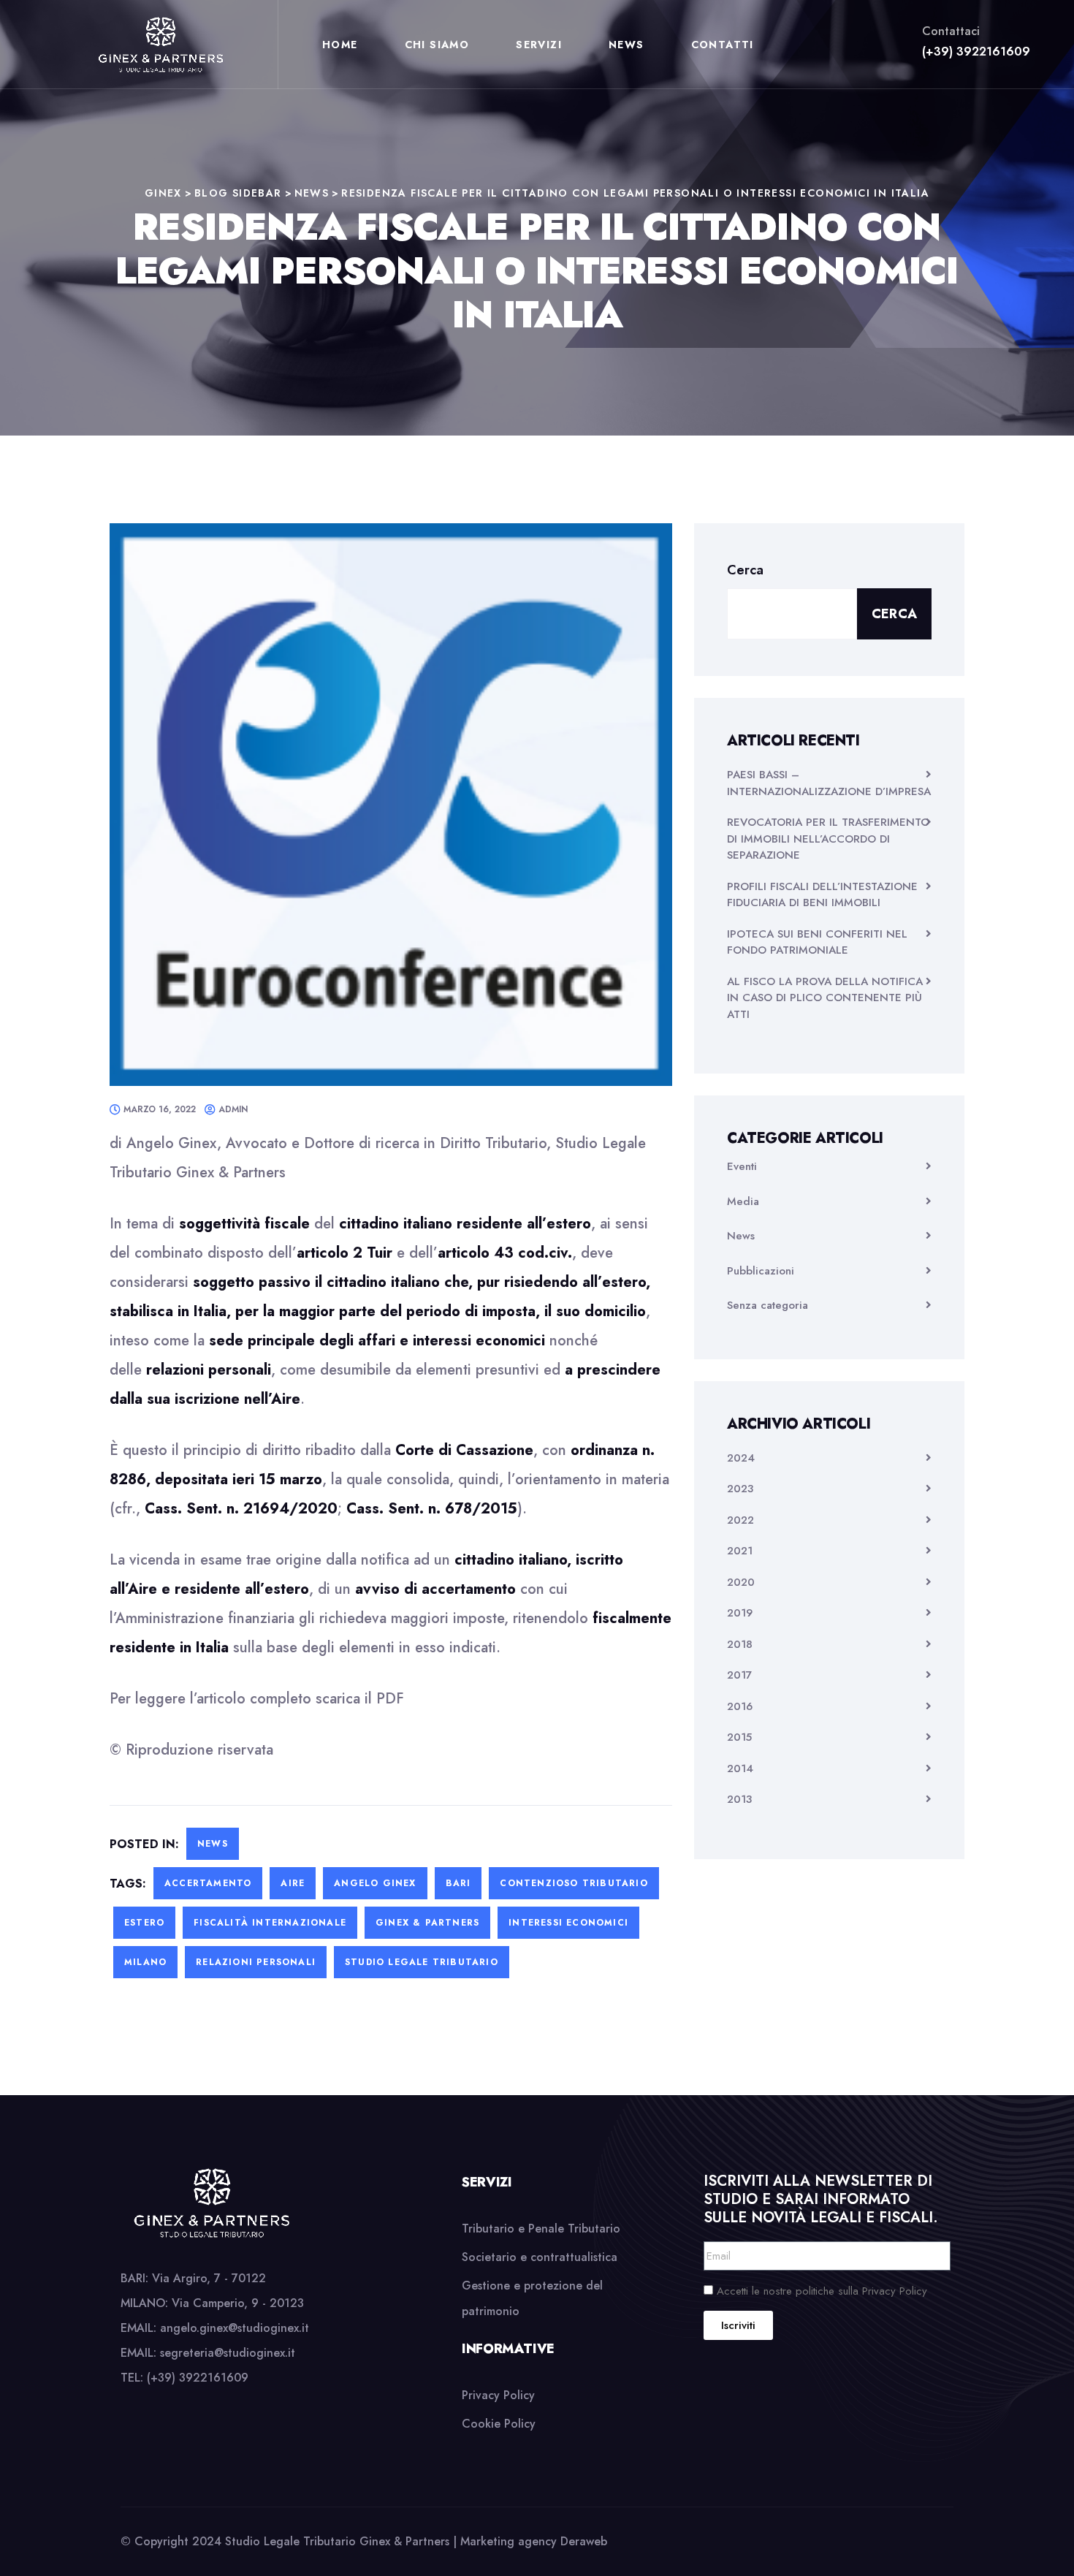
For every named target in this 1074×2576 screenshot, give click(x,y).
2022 (740, 1520)
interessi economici (568, 1923)
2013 (739, 1799)
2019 (740, 1613)
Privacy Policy (498, 2395)
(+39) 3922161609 (976, 52)
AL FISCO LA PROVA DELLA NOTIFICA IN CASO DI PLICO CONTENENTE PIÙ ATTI (825, 998)
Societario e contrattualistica (540, 2257)
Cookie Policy (499, 2424)
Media (743, 1201)
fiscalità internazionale (270, 1923)
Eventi (742, 1166)
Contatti (723, 45)
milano (145, 1962)
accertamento (208, 1883)
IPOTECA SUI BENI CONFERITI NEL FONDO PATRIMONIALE (817, 942)
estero (144, 1923)
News (626, 45)
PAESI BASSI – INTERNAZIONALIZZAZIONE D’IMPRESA (829, 783)
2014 (740, 1768)
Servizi (539, 45)
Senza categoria (768, 1305)
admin (233, 1109)
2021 (740, 1551)
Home (340, 45)
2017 (739, 1675)
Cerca (745, 570)
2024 (741, 1458)
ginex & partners (427, 1923)
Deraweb (584, 2541)
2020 (741, 1582)
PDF (390, 1699)
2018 (740, 1644)
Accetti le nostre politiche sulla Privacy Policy (822, 2291)
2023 (740, 1489)
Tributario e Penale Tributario (541, 2229)
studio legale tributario (422, 1962)
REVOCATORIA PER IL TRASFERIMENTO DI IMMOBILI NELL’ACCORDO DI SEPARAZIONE (828, 839)
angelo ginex (375, 1883)
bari (458, 1883)
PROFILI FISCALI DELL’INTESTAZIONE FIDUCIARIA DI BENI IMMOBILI (822, 895)
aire (293, 1883)
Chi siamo (437, 45)
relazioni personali (256, 1962)
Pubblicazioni (761, 1271)
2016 (740, 1706)
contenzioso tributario (574, 1883)
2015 (739, 1737)
